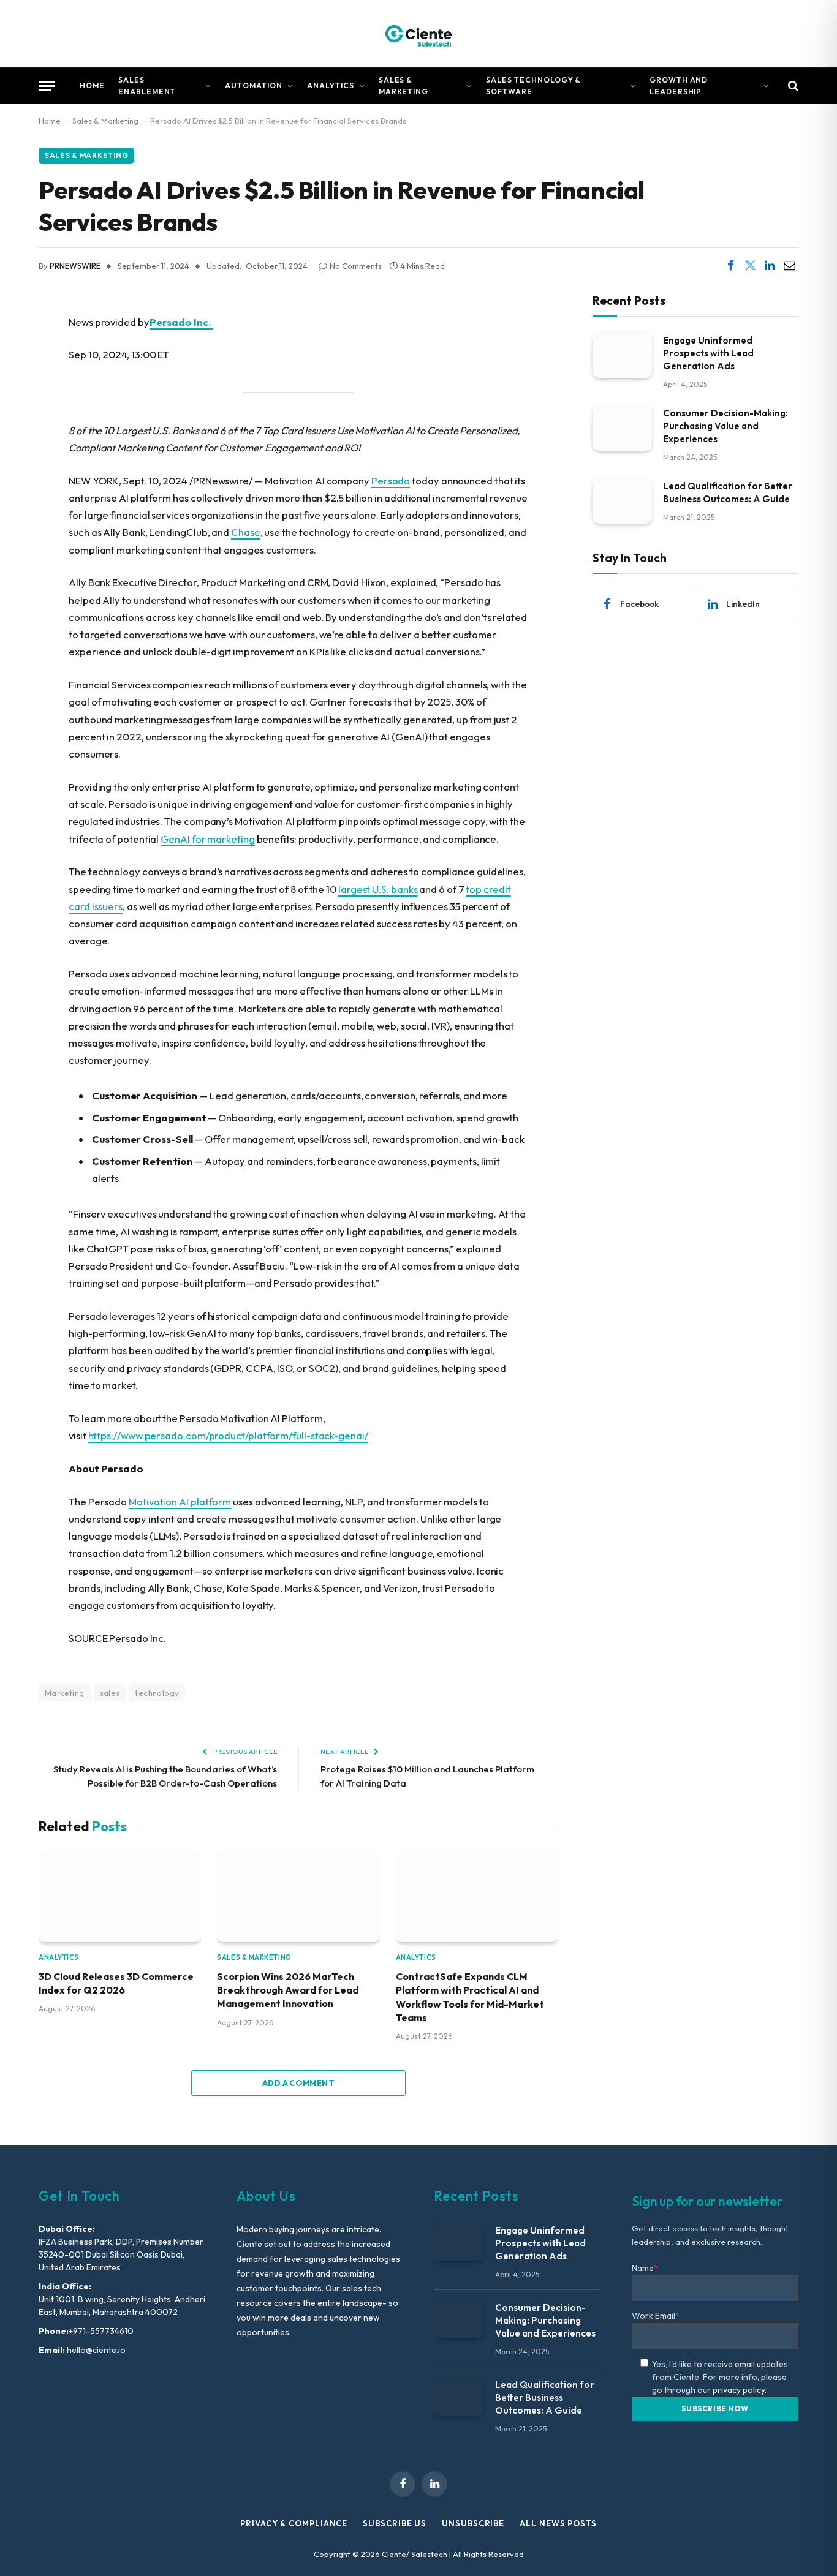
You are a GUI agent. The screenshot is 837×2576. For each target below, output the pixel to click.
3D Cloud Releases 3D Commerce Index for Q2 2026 (116, 1983)
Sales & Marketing (404, 86)
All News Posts (558, 2523)
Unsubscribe (473, 2523)
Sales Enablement (147, 86)
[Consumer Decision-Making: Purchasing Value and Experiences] (622, 428)
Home (92, 85)
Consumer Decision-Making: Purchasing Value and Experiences (725, 425)
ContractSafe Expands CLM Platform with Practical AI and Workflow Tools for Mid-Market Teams (470, 1997)
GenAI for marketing (207, 839)
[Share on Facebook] (730, 266)
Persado (391, 480)
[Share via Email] (789, 266)
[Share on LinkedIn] (770, 266)
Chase (246, 532)
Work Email (656, 2316)
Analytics (331, 85)
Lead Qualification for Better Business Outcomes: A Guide (728, 492)
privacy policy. (740, 2390)
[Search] (792, 86)
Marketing (65, 1693)
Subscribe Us (395, 2523)
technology (157, 1693)
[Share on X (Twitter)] (750, 266)
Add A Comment (298, 2083)
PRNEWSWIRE (75, 266)
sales (110, 1693)
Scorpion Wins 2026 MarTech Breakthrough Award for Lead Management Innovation (288, 1990)
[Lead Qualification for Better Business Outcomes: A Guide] (622, 501)
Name (645, 2268)
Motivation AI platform (180, 1501)
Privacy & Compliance (294, 2523)
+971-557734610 (101, 2331)
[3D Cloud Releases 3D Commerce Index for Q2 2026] (120, 1896)
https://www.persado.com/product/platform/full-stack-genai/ (228, 1435)
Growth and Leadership (679, 86)
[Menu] (47, 86)
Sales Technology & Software (533, 86)
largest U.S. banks (378, 889)
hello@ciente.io (95, 2350)
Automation (254, 85)
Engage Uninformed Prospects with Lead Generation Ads (708, 352)
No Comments (356, 266)
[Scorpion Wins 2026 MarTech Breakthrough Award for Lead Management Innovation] (298, 1896)
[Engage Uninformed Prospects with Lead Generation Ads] (622, 355)
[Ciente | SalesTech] (418, 34)
